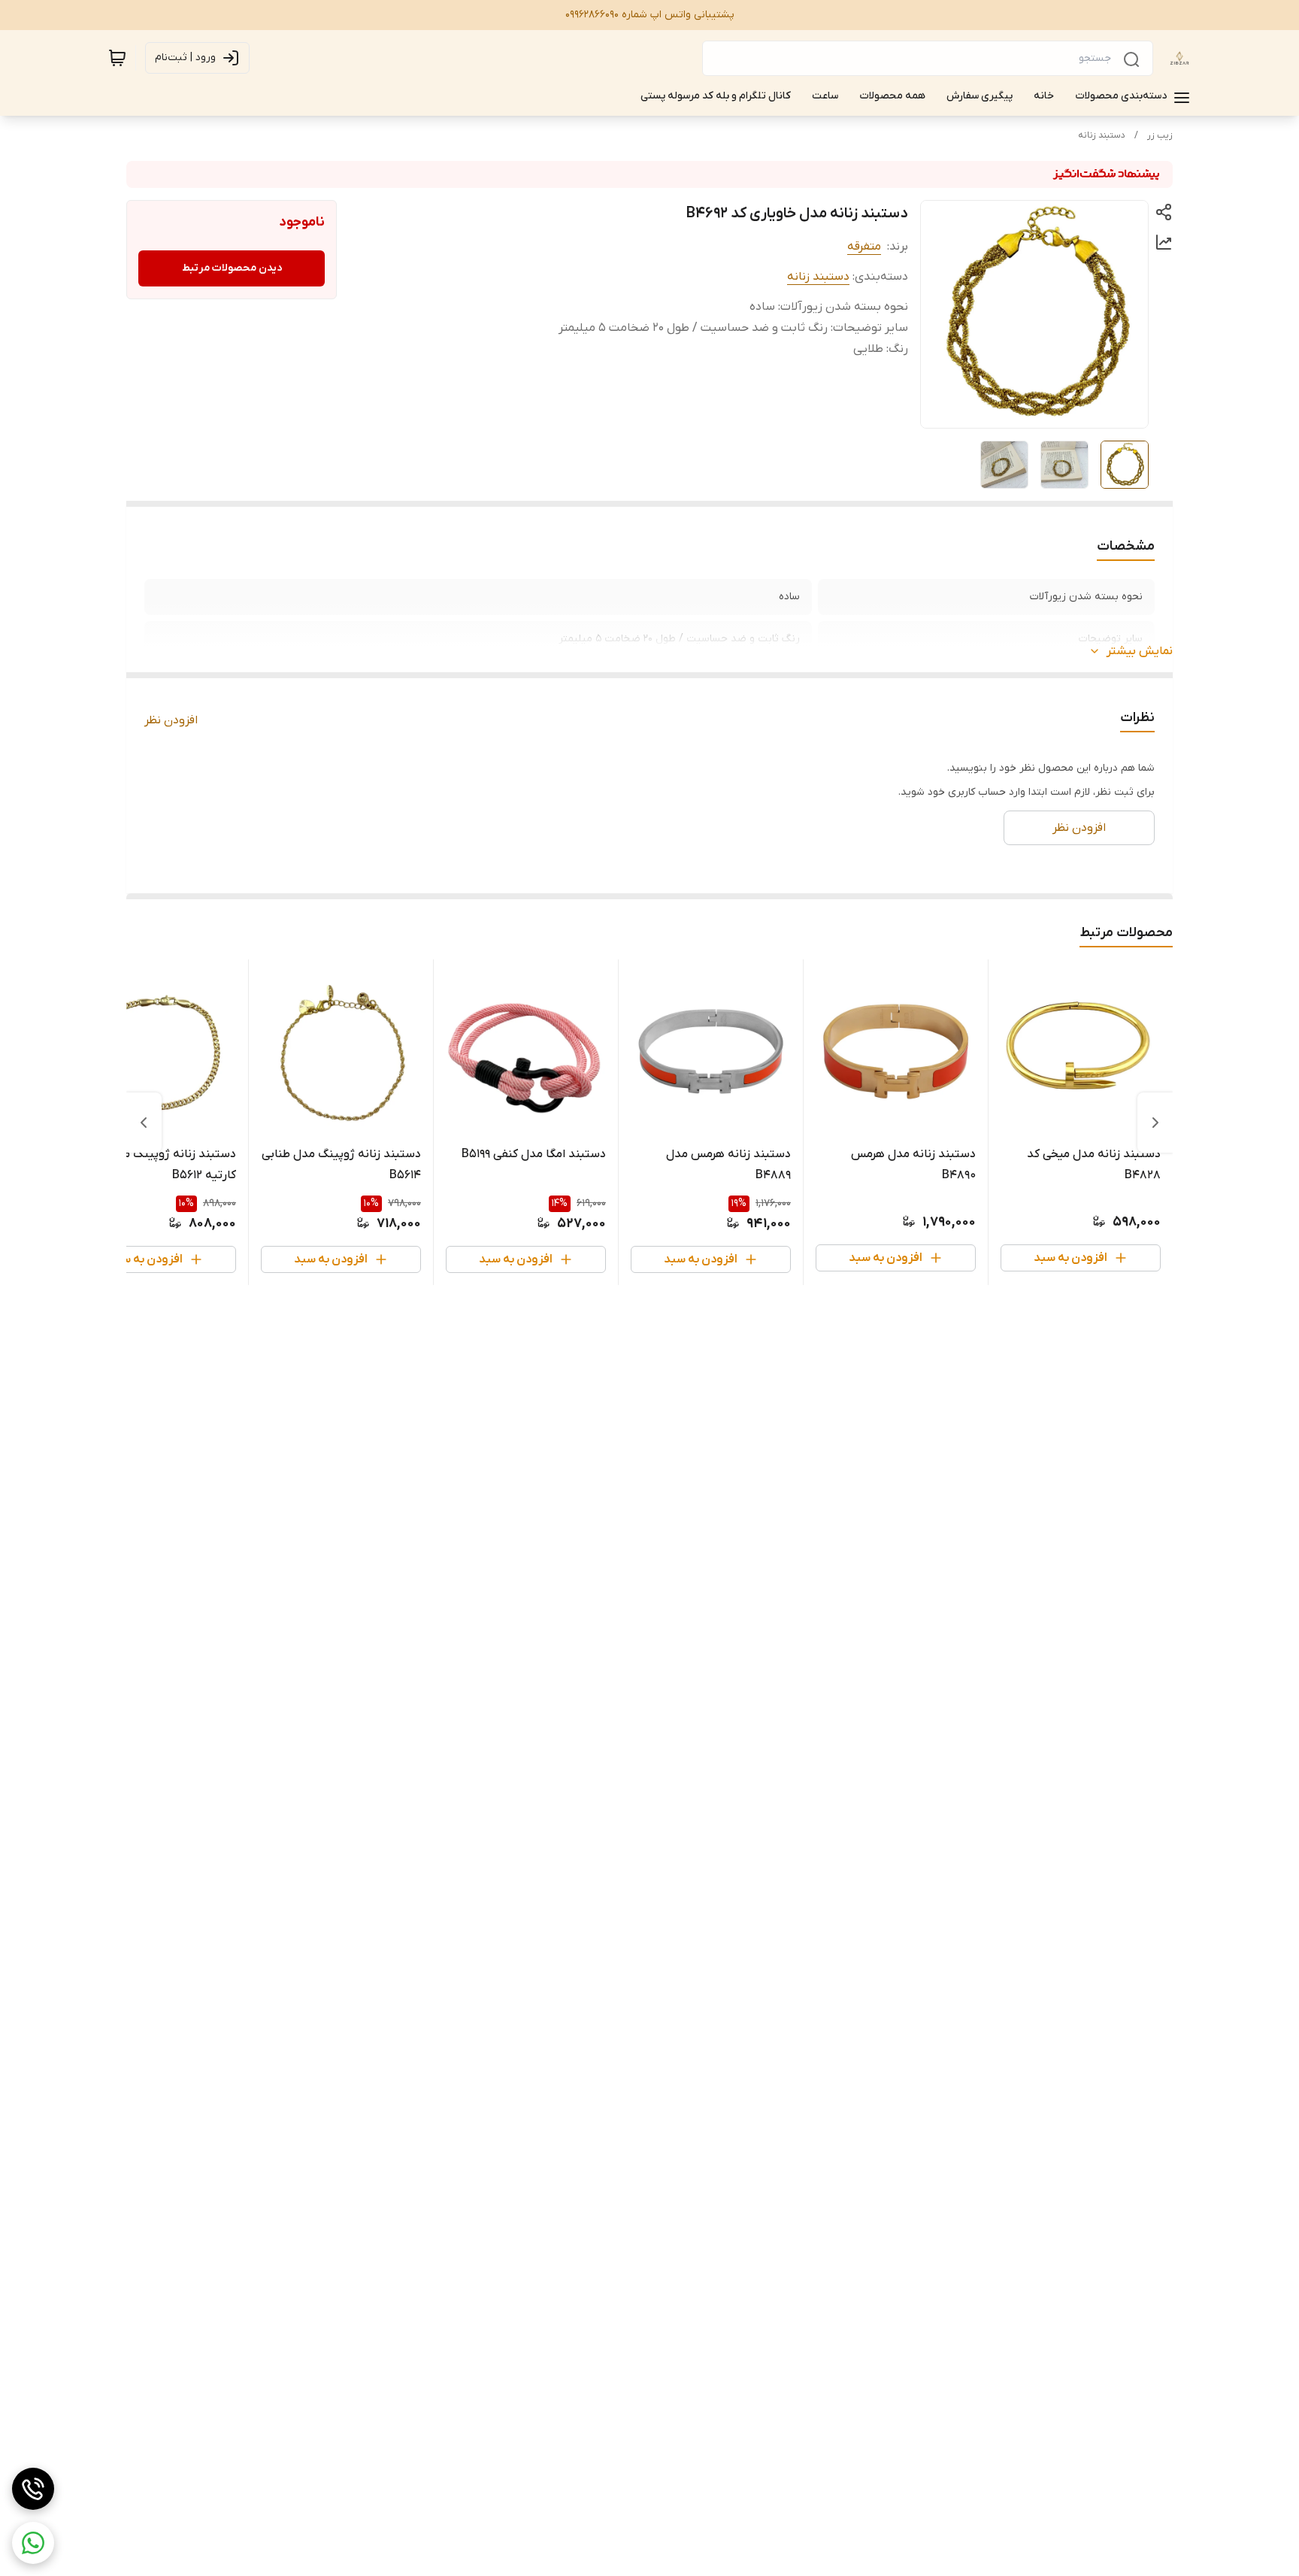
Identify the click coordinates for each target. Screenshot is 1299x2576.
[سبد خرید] (117, 58)
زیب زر (1160, 135)
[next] (144, 1123)
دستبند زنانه (1102, 135)
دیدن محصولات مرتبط (232, 268)
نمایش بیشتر (1140, 651)
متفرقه (864, 247)
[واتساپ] (33, 2543)
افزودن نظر (171, 720)
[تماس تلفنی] (33, 2489)
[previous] (1155, 1123)
